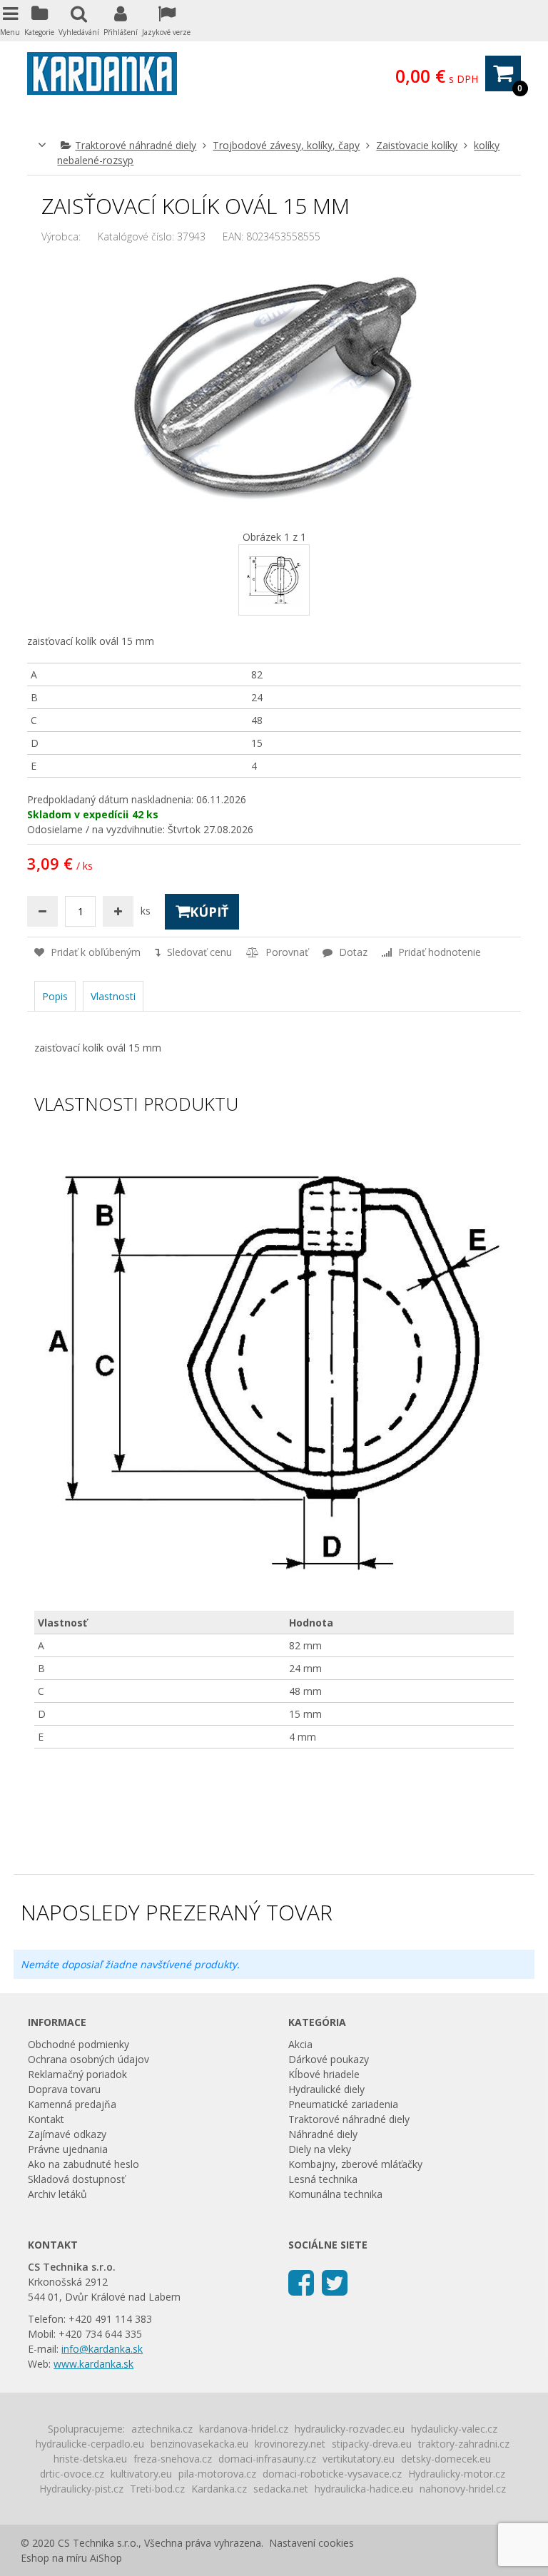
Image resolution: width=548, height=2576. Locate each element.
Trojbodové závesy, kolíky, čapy (286, 145)
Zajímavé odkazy (67, 2134)
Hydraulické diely (326, 2089)
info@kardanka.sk (102, 2349)
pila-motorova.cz (217, 2474)
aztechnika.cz (162, 2429)
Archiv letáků (57, 2194)
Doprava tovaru (64, 2089)
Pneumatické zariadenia (343, 2104)
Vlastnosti (113, 996)
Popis (55, 996)
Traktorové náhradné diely (136, 145)
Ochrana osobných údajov (88, 2059)
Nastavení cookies (311, 2543)
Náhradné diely (323, 2134)
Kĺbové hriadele (324, 2074)
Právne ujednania (68, 2149)
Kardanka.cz (219, 2489)
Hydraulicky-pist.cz (81, 2489)
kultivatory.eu (141, 2474)
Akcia (300, 2044)
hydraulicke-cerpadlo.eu (90, 2444)
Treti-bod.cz (157, 2489)
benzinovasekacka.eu (199, 2444)
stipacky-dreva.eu (372, 2444)
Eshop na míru (54, 2558)
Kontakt (46, 2119)
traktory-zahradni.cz (464, 2444)
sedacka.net (281, 2489)
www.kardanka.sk (93, 2364)
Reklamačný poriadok (77, 2074)
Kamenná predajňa (72, 2104)
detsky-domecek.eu (446, 2459)
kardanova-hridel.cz (244, 2429)
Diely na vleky (320, 2149)
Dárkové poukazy (329, 2059)
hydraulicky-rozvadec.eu (350, 2429)
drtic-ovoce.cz (72, 2474)
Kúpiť (209, 912)
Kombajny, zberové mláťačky (355, 2164)
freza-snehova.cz (173, 2459)
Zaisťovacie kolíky (417, 145)
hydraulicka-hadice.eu (364, 2489)
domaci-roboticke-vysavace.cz (332, 2474)
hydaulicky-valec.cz (454, 2429)
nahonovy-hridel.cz (463, 2489)
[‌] (301, 2282)
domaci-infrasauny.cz (267, 2459)
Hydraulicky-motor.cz (457, 2474)
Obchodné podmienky (78, 2044)
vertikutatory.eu (359, 2459)
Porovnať (285, 952)
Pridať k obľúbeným (94, 952)
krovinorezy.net (290, 2444)
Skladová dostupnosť (76, 2179)
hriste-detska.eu (90, 2459)
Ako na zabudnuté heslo (83, 2164)
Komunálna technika (335, 2194)
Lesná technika (323, 2179)
